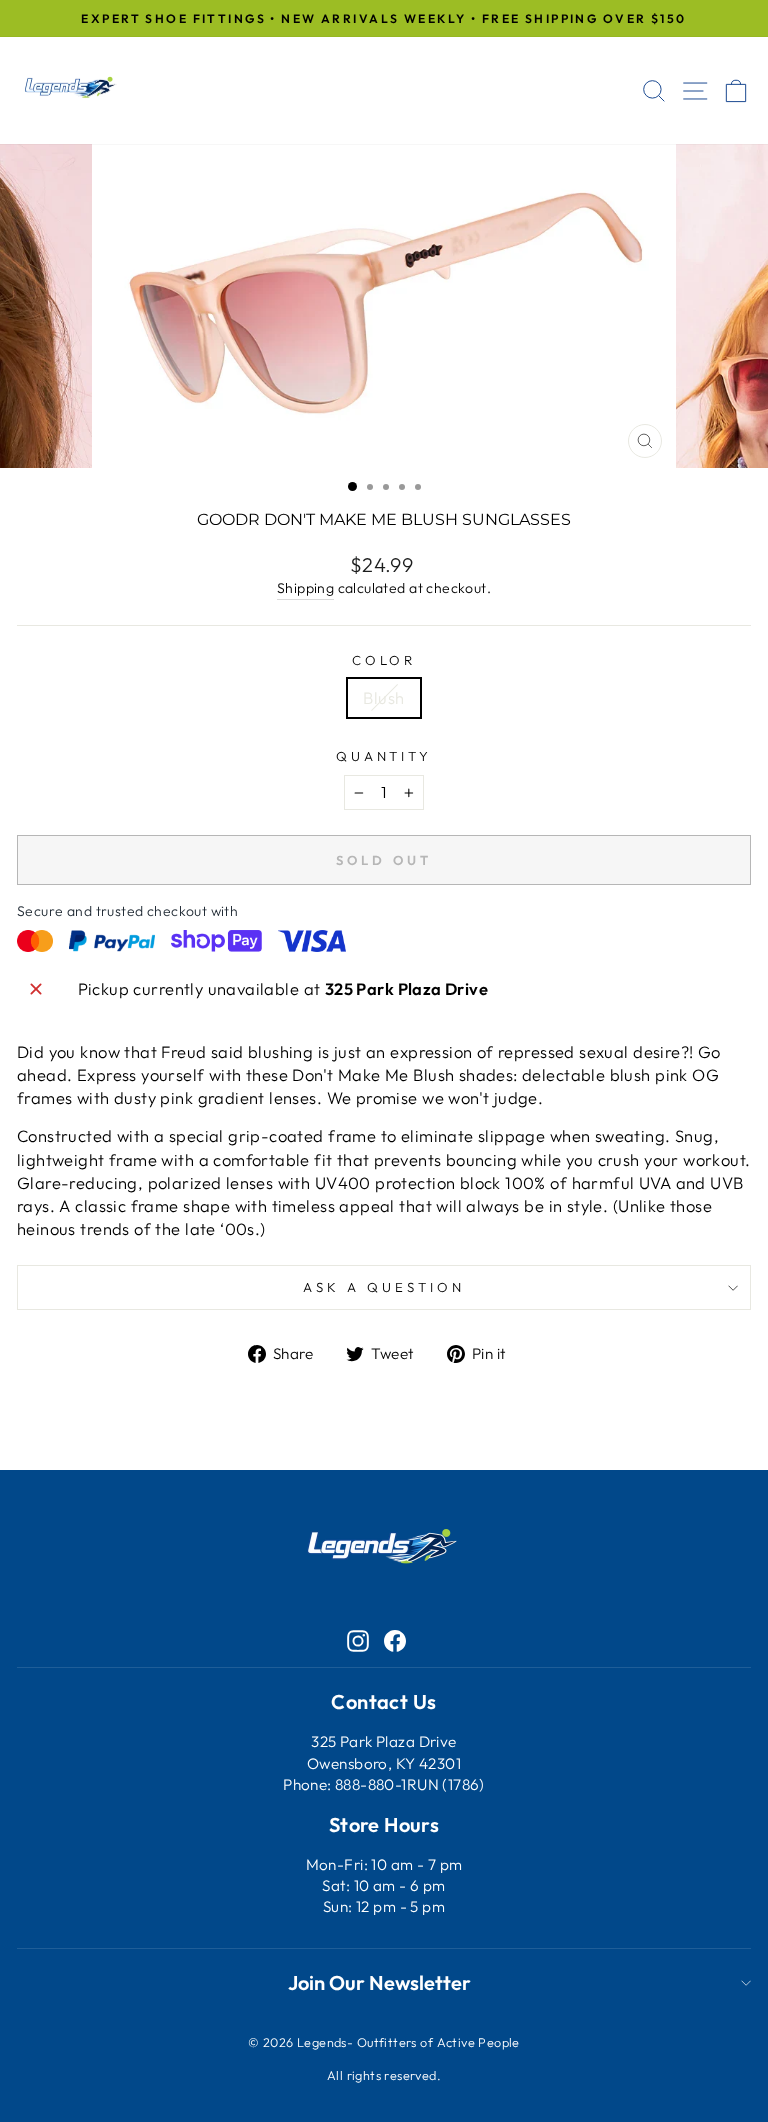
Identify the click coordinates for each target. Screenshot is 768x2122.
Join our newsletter (379, 1982)
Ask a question (384, 1287)
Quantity (384, 756)
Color (384, 660)
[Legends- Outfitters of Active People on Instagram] (358, 1639)
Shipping (305, 588)
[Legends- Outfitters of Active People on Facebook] (395, 1639)
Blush (383, 697)
